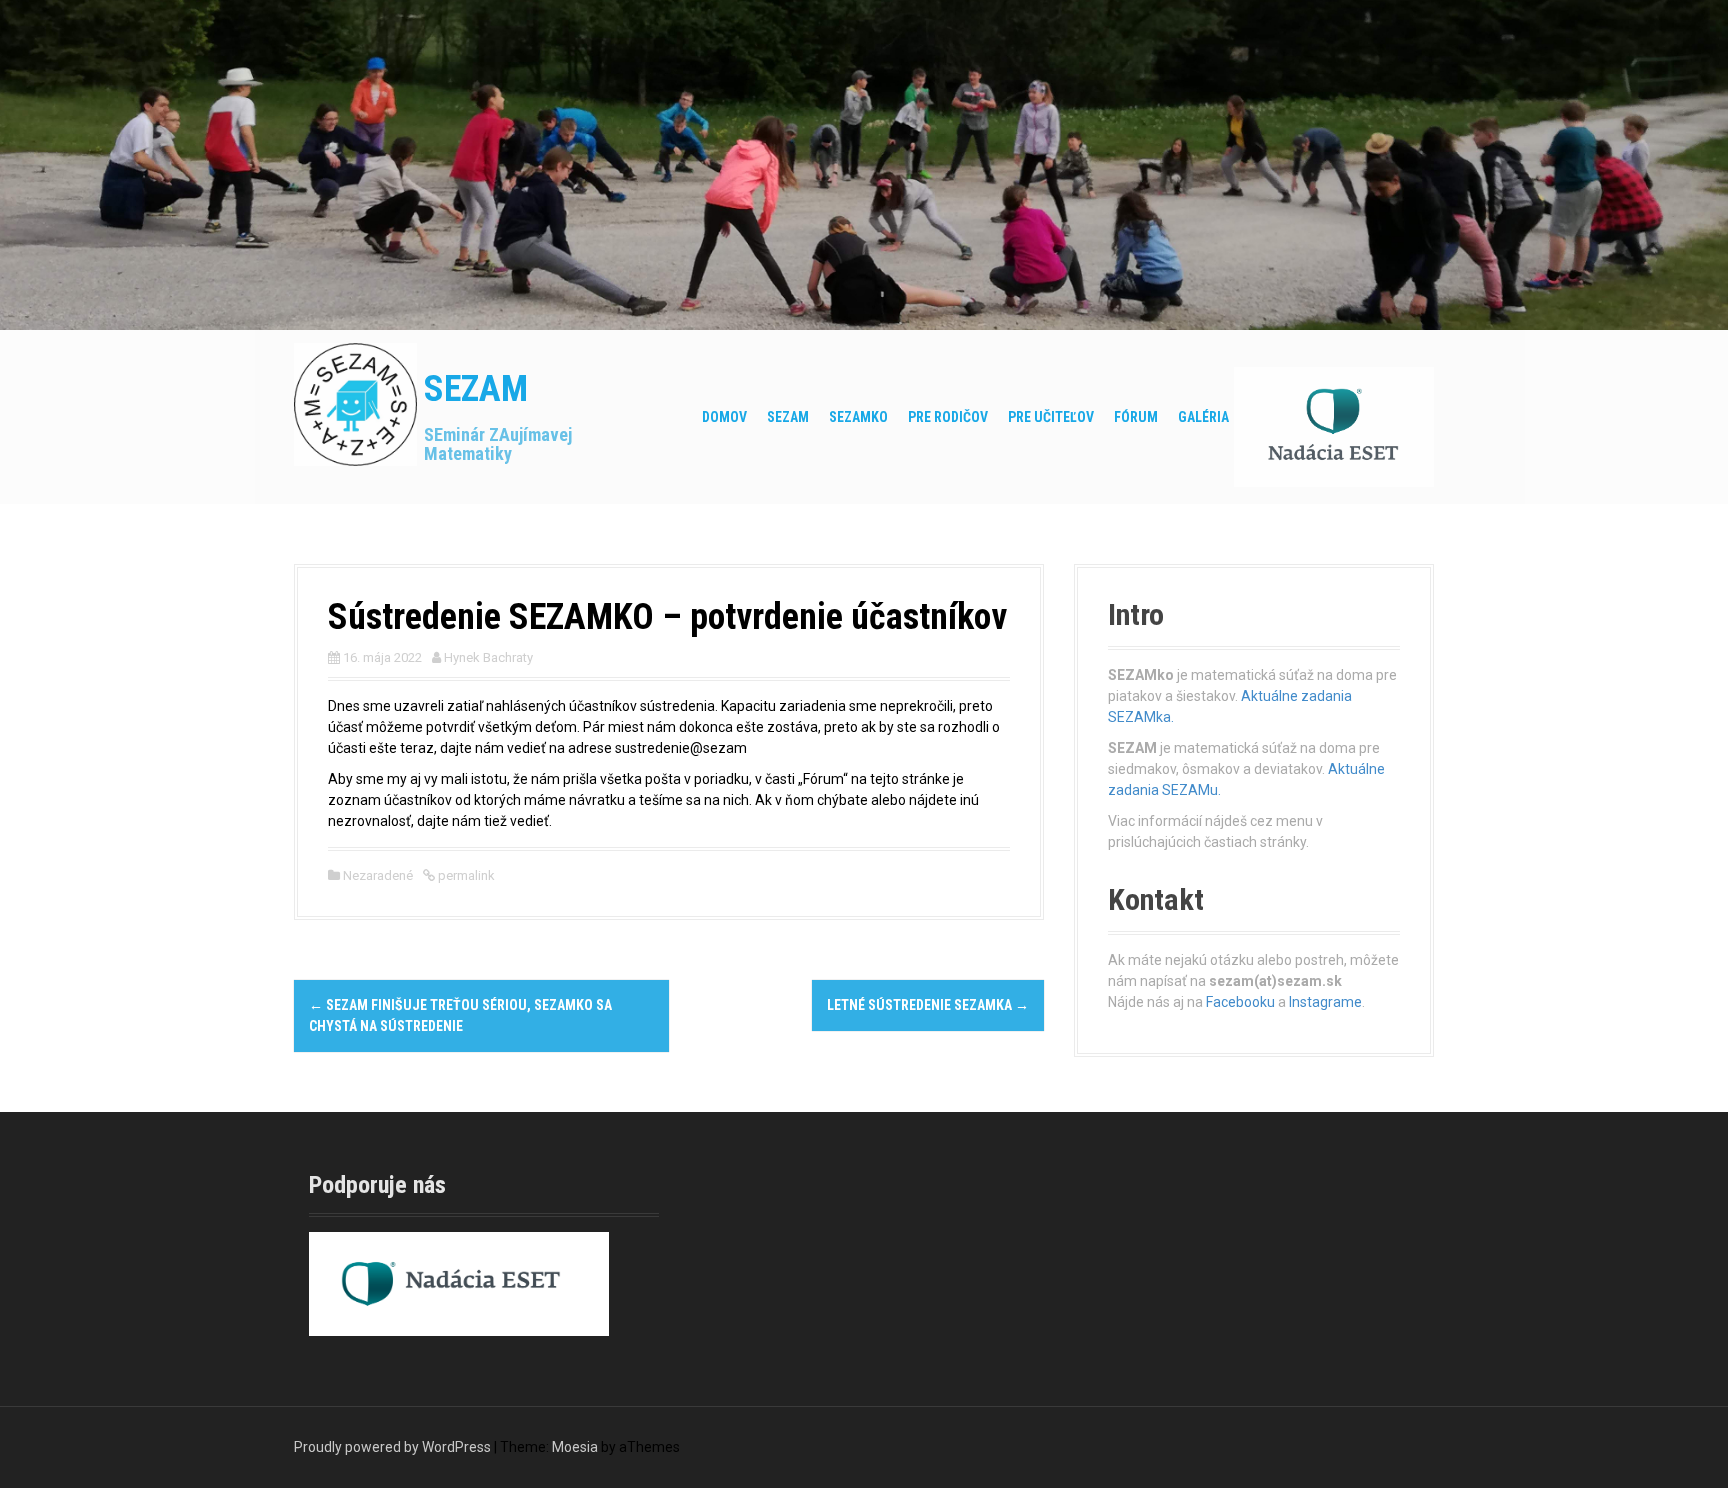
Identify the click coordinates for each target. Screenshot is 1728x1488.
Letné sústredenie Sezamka (928, 1005)
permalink (465, 875)
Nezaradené (378, 875)
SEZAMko (858, 417)
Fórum (1136, 417)
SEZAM (476, 389)
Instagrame (1325, 1002)
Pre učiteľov (1051, 417)
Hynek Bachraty (488, 657)
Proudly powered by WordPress (392, 1447)
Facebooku (1240, 1002)
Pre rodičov (948, 417)
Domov (724, 417)
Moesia (575, 1447)
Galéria (1203, 417)
